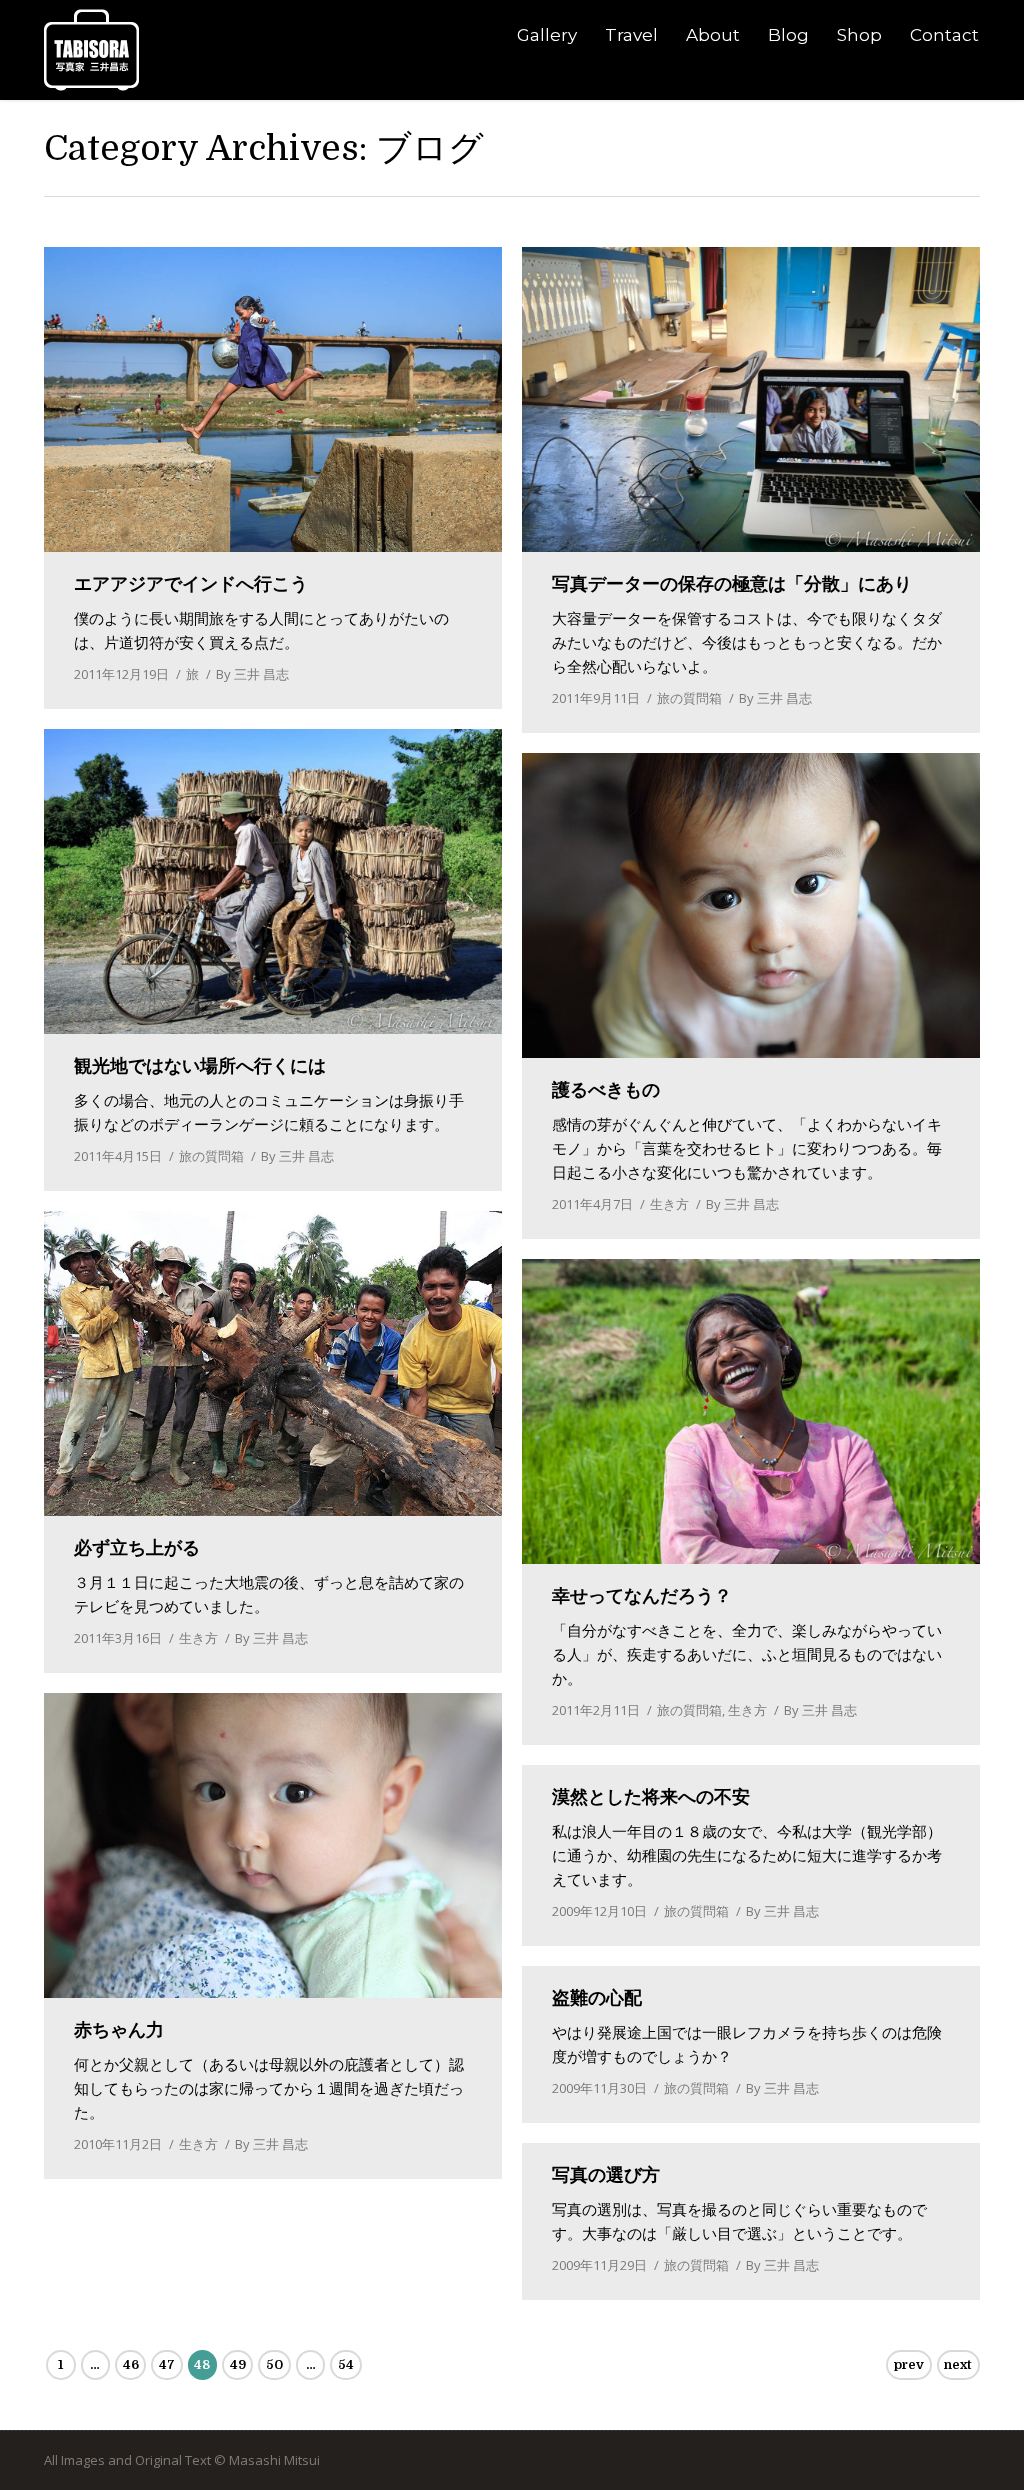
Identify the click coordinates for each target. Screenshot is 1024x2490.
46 (131, 2364)
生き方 (669, 1204)
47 (167, 2364)
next (958, 2364)
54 (346, 2364)
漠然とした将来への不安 (651, 1797)
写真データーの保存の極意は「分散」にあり (732, 584)
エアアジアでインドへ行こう (191, 584)
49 (238, 2364)
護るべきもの (606, 1090)
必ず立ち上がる (137, 1548)
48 (202, 2364)
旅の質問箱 (689, 698)
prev (909, 2364)
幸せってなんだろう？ (642, 1596)
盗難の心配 (597, 1998)
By (252, 674)
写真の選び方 (606, 2175)
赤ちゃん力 (119, 2030)
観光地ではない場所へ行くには (200, 1066)
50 (274, 2364)
